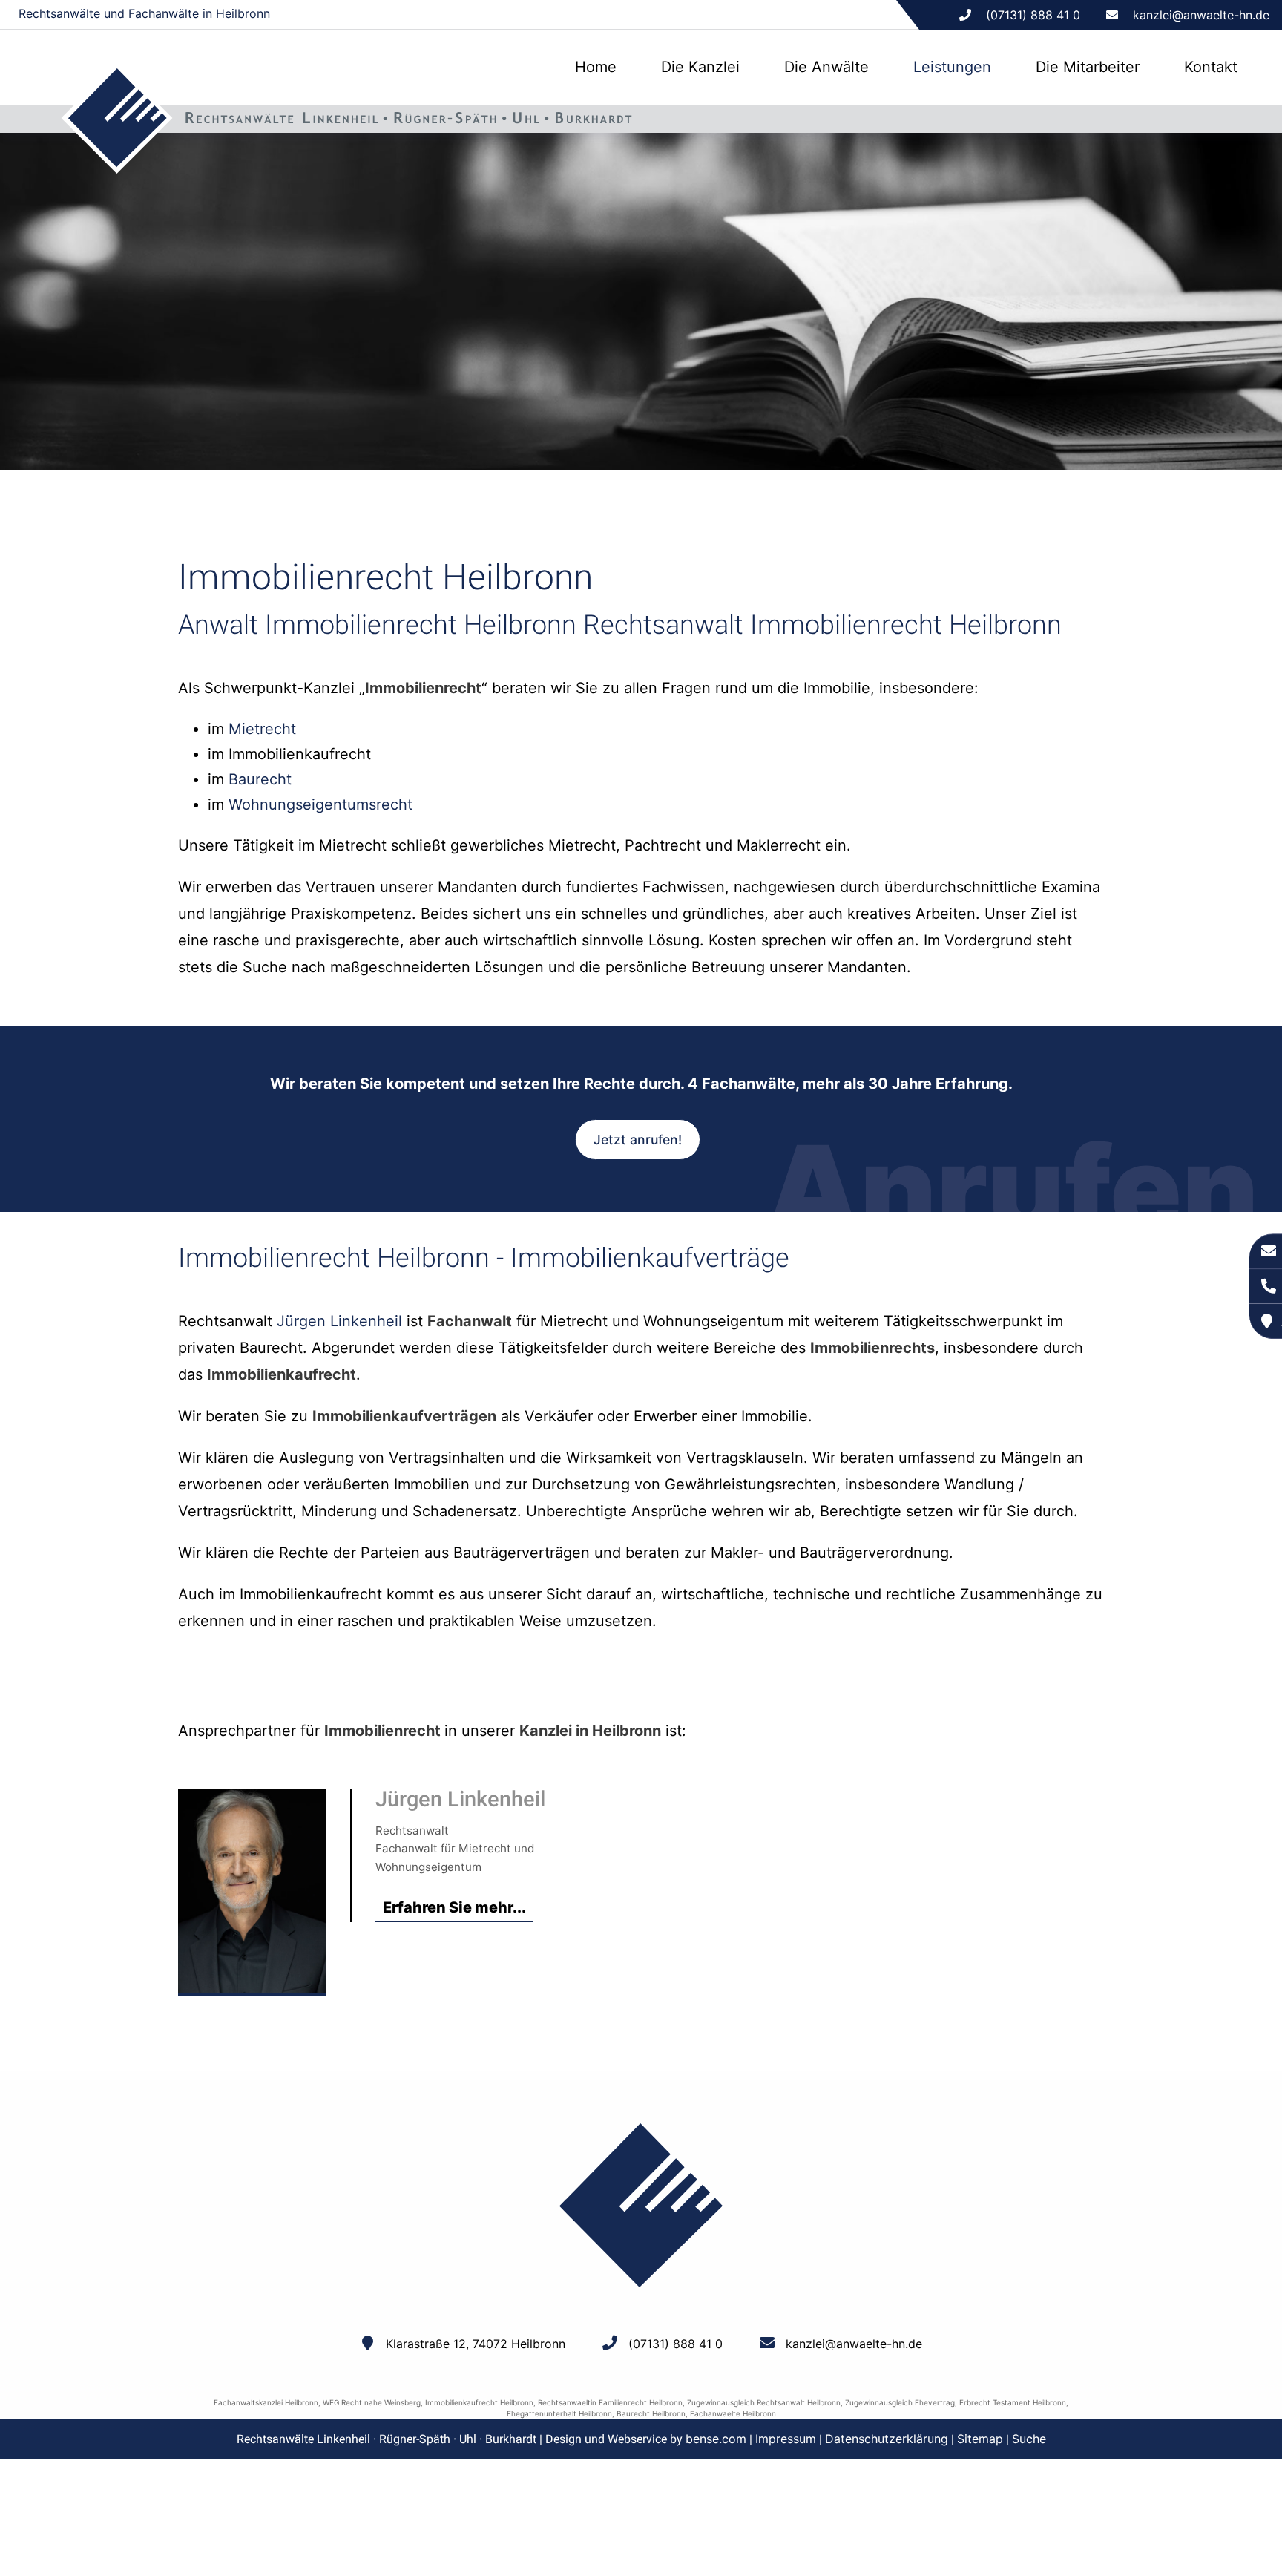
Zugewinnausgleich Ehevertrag (900, 2402)
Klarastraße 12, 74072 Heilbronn (476, 2344)
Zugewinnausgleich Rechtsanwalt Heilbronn (764, 2402)
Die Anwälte (826, 67)
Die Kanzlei (700, 67)
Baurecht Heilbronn (651, 2413)
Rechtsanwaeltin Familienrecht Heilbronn (610, 2402)
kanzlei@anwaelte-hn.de (1201, 15)
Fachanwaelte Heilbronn (733, 2413)
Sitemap (980, 2439)
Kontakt (1211, 67)
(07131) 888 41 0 (675, 2344)
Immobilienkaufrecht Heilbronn (479, 2402)
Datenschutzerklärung (887, 2439)
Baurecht (260, 779)
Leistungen (952, 67)
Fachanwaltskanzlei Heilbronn (266, 2402)
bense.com (716, 2439)
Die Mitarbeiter (1088, 67)
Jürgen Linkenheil (339, 1321)
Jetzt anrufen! (638, 1140)
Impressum (786, 2439)
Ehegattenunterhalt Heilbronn (559, 2413)
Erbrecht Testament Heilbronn (1013, 2402)
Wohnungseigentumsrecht (320, 804)
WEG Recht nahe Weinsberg (372, 2402)
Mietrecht (262, 729)
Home (596, 67)
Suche (1029, 2439)
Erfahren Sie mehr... (454, 1907)
